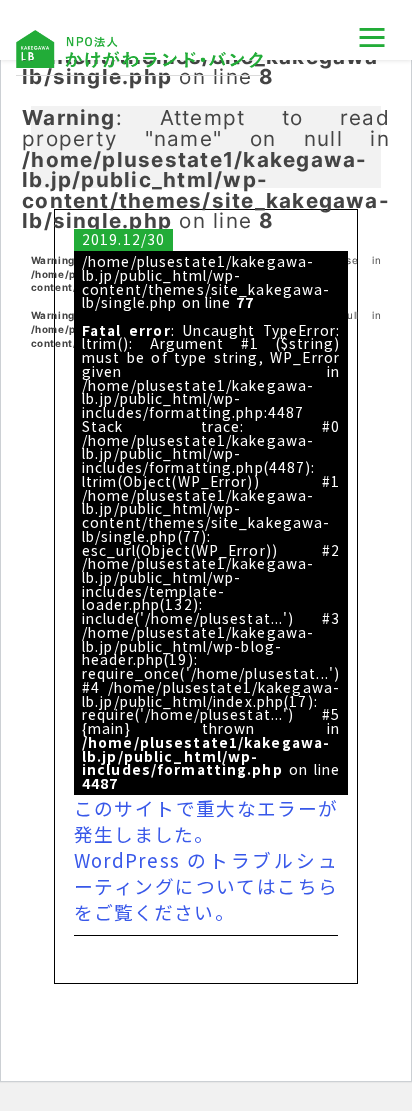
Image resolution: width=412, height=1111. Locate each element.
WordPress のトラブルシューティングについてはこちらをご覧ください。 (206, 885)
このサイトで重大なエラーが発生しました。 (206, 820)
